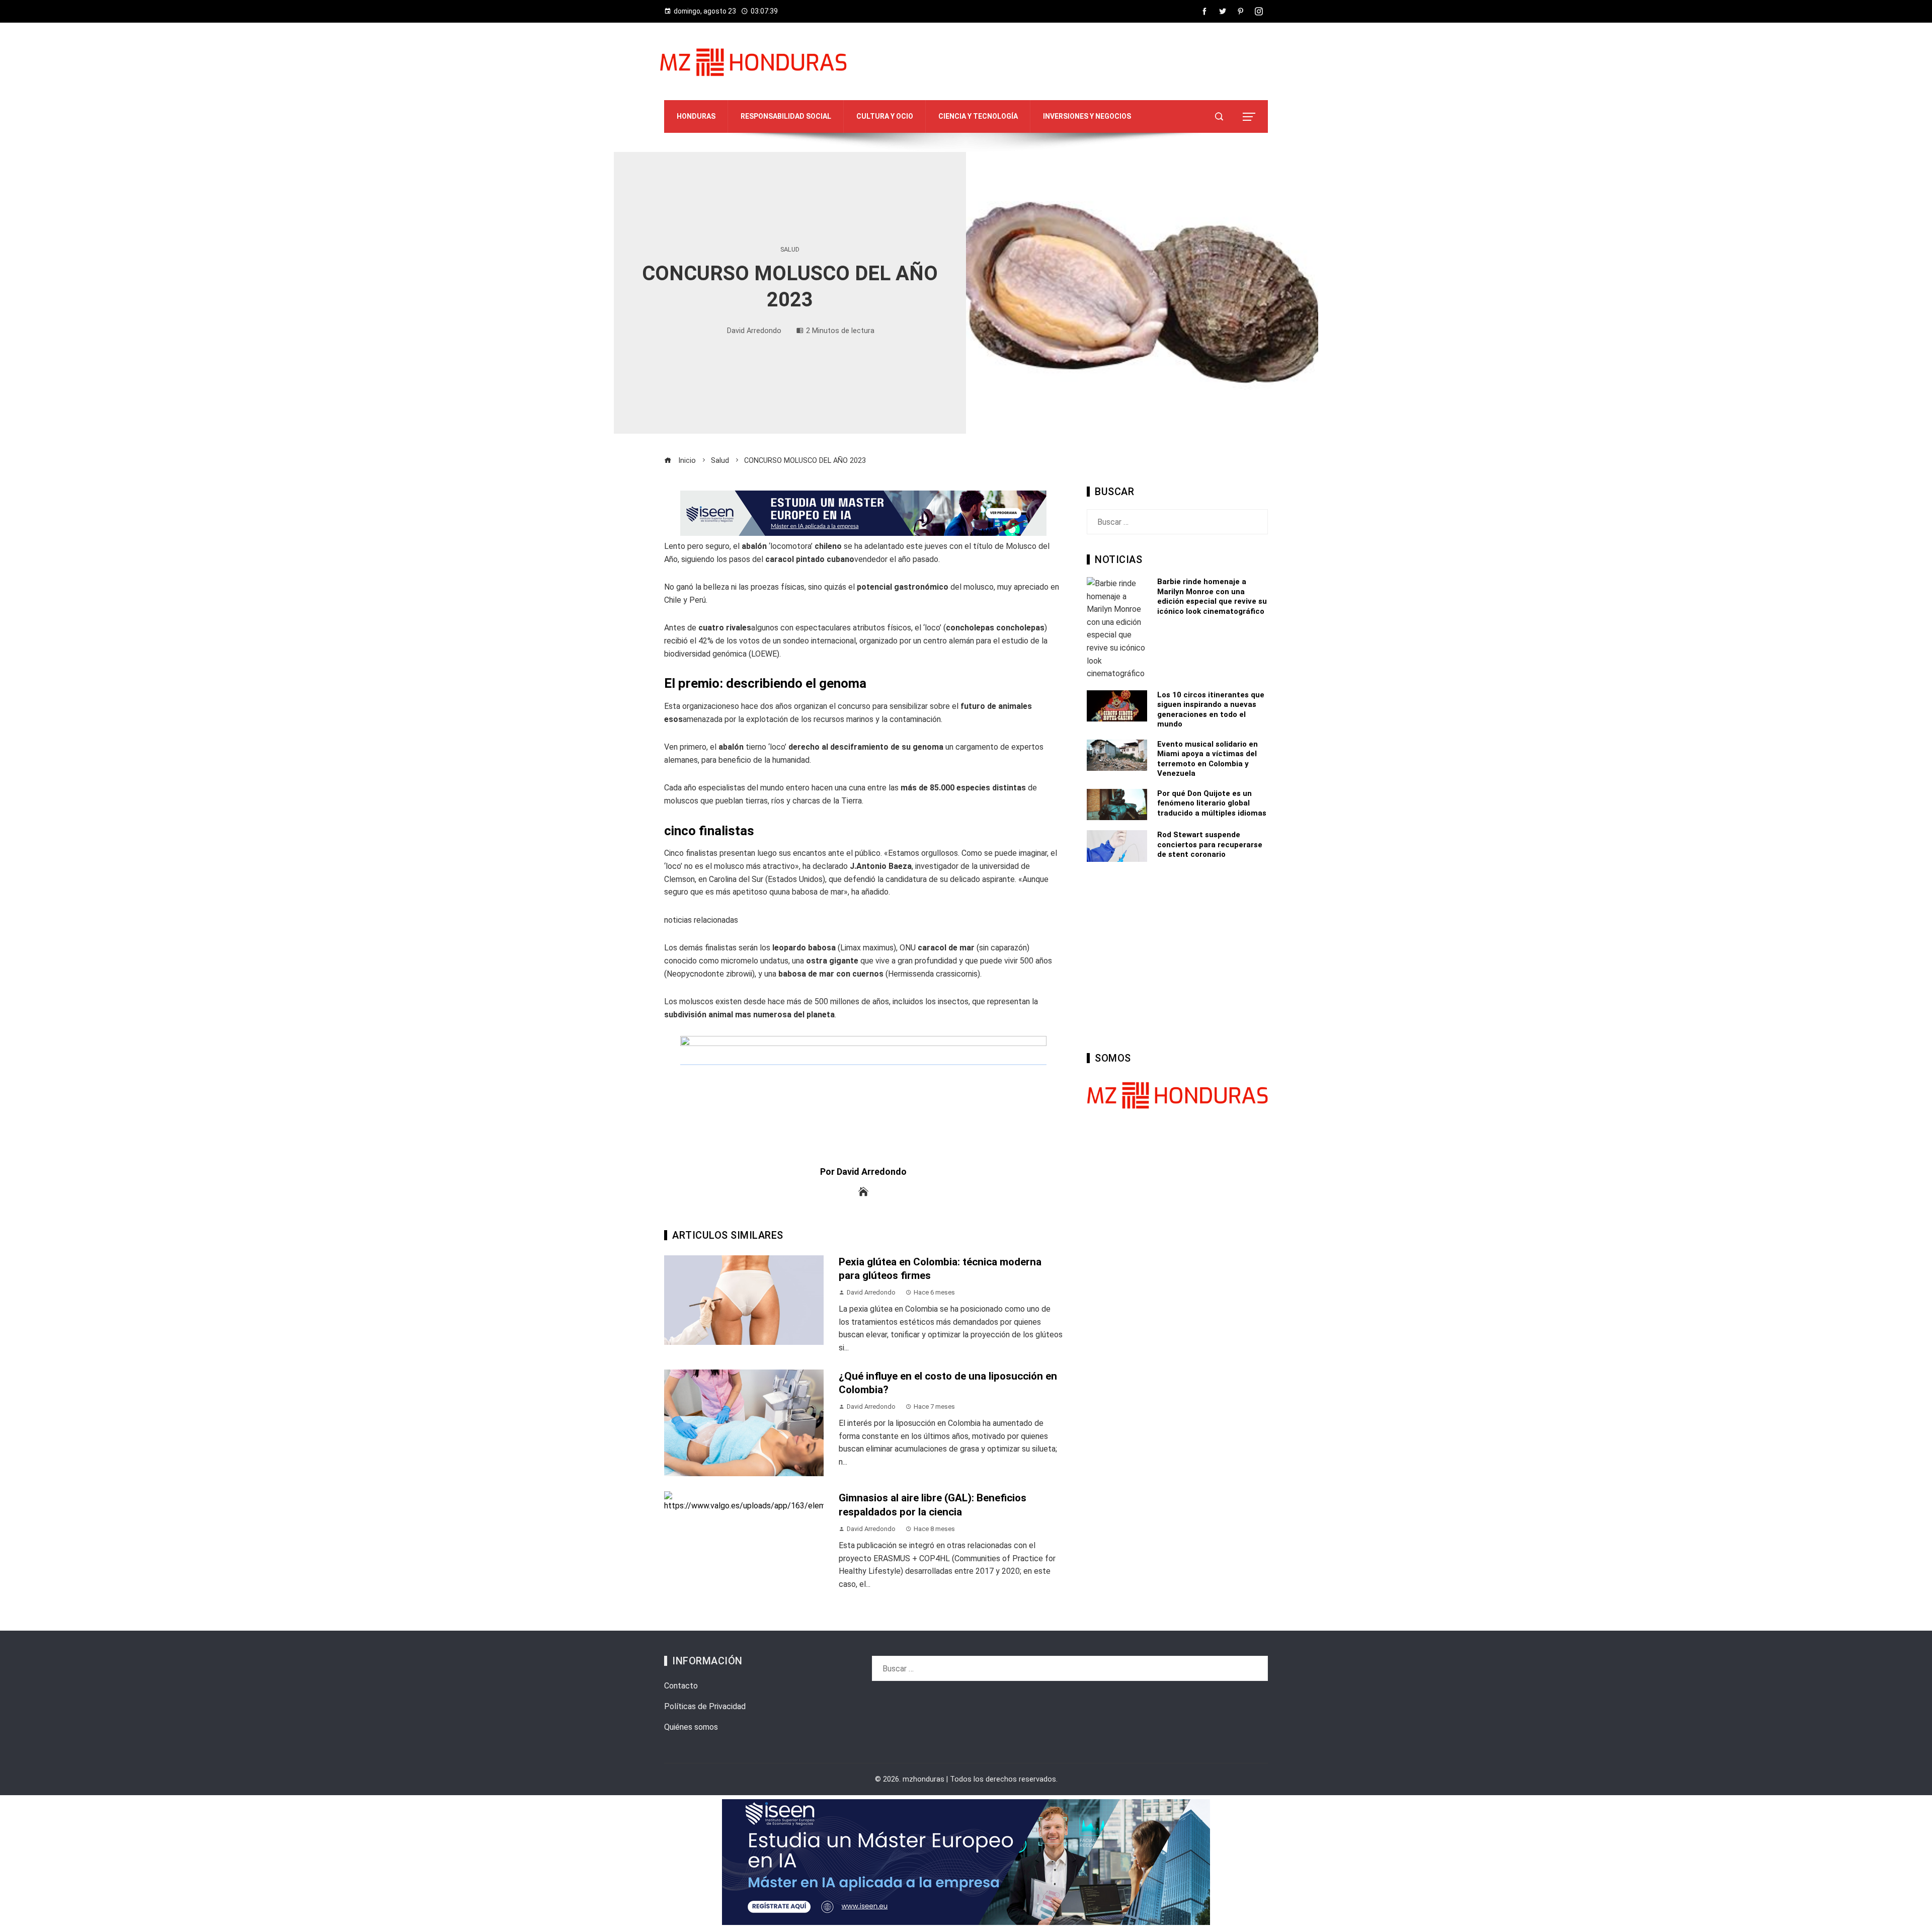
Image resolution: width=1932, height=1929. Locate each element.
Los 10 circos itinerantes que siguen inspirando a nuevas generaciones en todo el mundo (1211, 710)
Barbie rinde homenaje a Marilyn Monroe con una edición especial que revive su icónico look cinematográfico (1212, 596)
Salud (790, 250)
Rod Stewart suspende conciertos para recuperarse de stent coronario (1210, 845)
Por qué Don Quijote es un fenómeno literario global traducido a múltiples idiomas (1212, 803)
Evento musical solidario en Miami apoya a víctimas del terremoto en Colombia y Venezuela (1207, 759)
